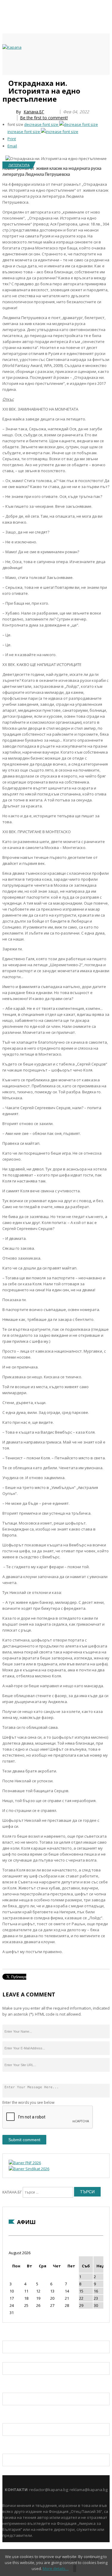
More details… (56, 2569)
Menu (5, 81)
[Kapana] (12, 47)
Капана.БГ (34, 112)
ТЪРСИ (87, 2192)
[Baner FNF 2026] (25, 2163)
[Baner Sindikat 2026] (29, 2169)
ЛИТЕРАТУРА (19, 165)
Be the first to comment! (44, 118)
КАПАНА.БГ (12, 2192)
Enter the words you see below (28, 2102)
